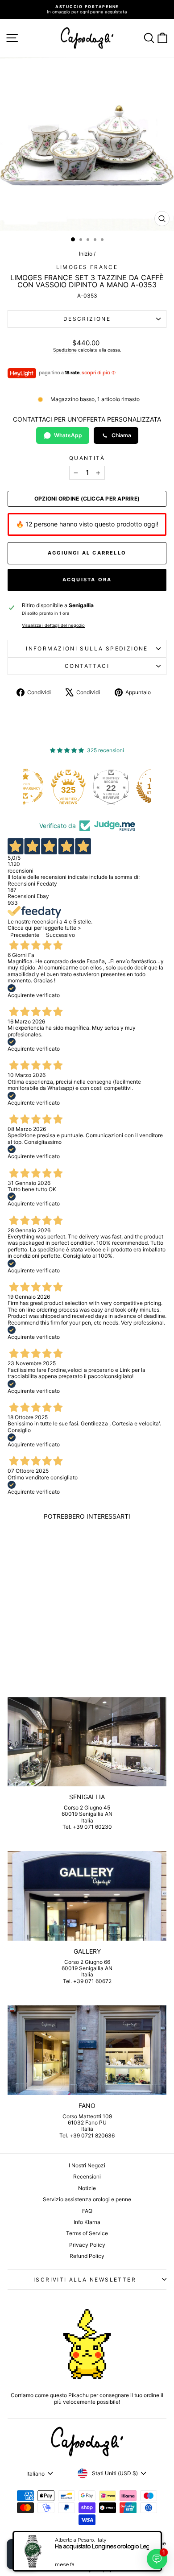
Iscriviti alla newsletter (85, 2280)
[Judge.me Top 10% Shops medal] (133, 787)
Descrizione (87, 319)
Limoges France (87, 267)
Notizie (87, 2188)
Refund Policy (87, 2256)
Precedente (25, 935)
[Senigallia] (87, 1742)
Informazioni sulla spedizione (87, 648)
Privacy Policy (87, 2245)
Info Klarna (87, 2222)
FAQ (87, 2211)
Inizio (86, 254)
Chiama (121, 435)
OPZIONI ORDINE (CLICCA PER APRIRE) (87, 499)
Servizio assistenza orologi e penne (87, 2199)
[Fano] (87, 2050)
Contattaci (87, 666)
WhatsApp (68, 435)
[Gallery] (87, 1896)
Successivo (60, 935)
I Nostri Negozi (87, 2165)
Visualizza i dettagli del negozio (53, 625)
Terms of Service (87, 2233)
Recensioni (87, 2176)
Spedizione (65, 350)
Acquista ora (87, 580)
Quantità (87, 458)
